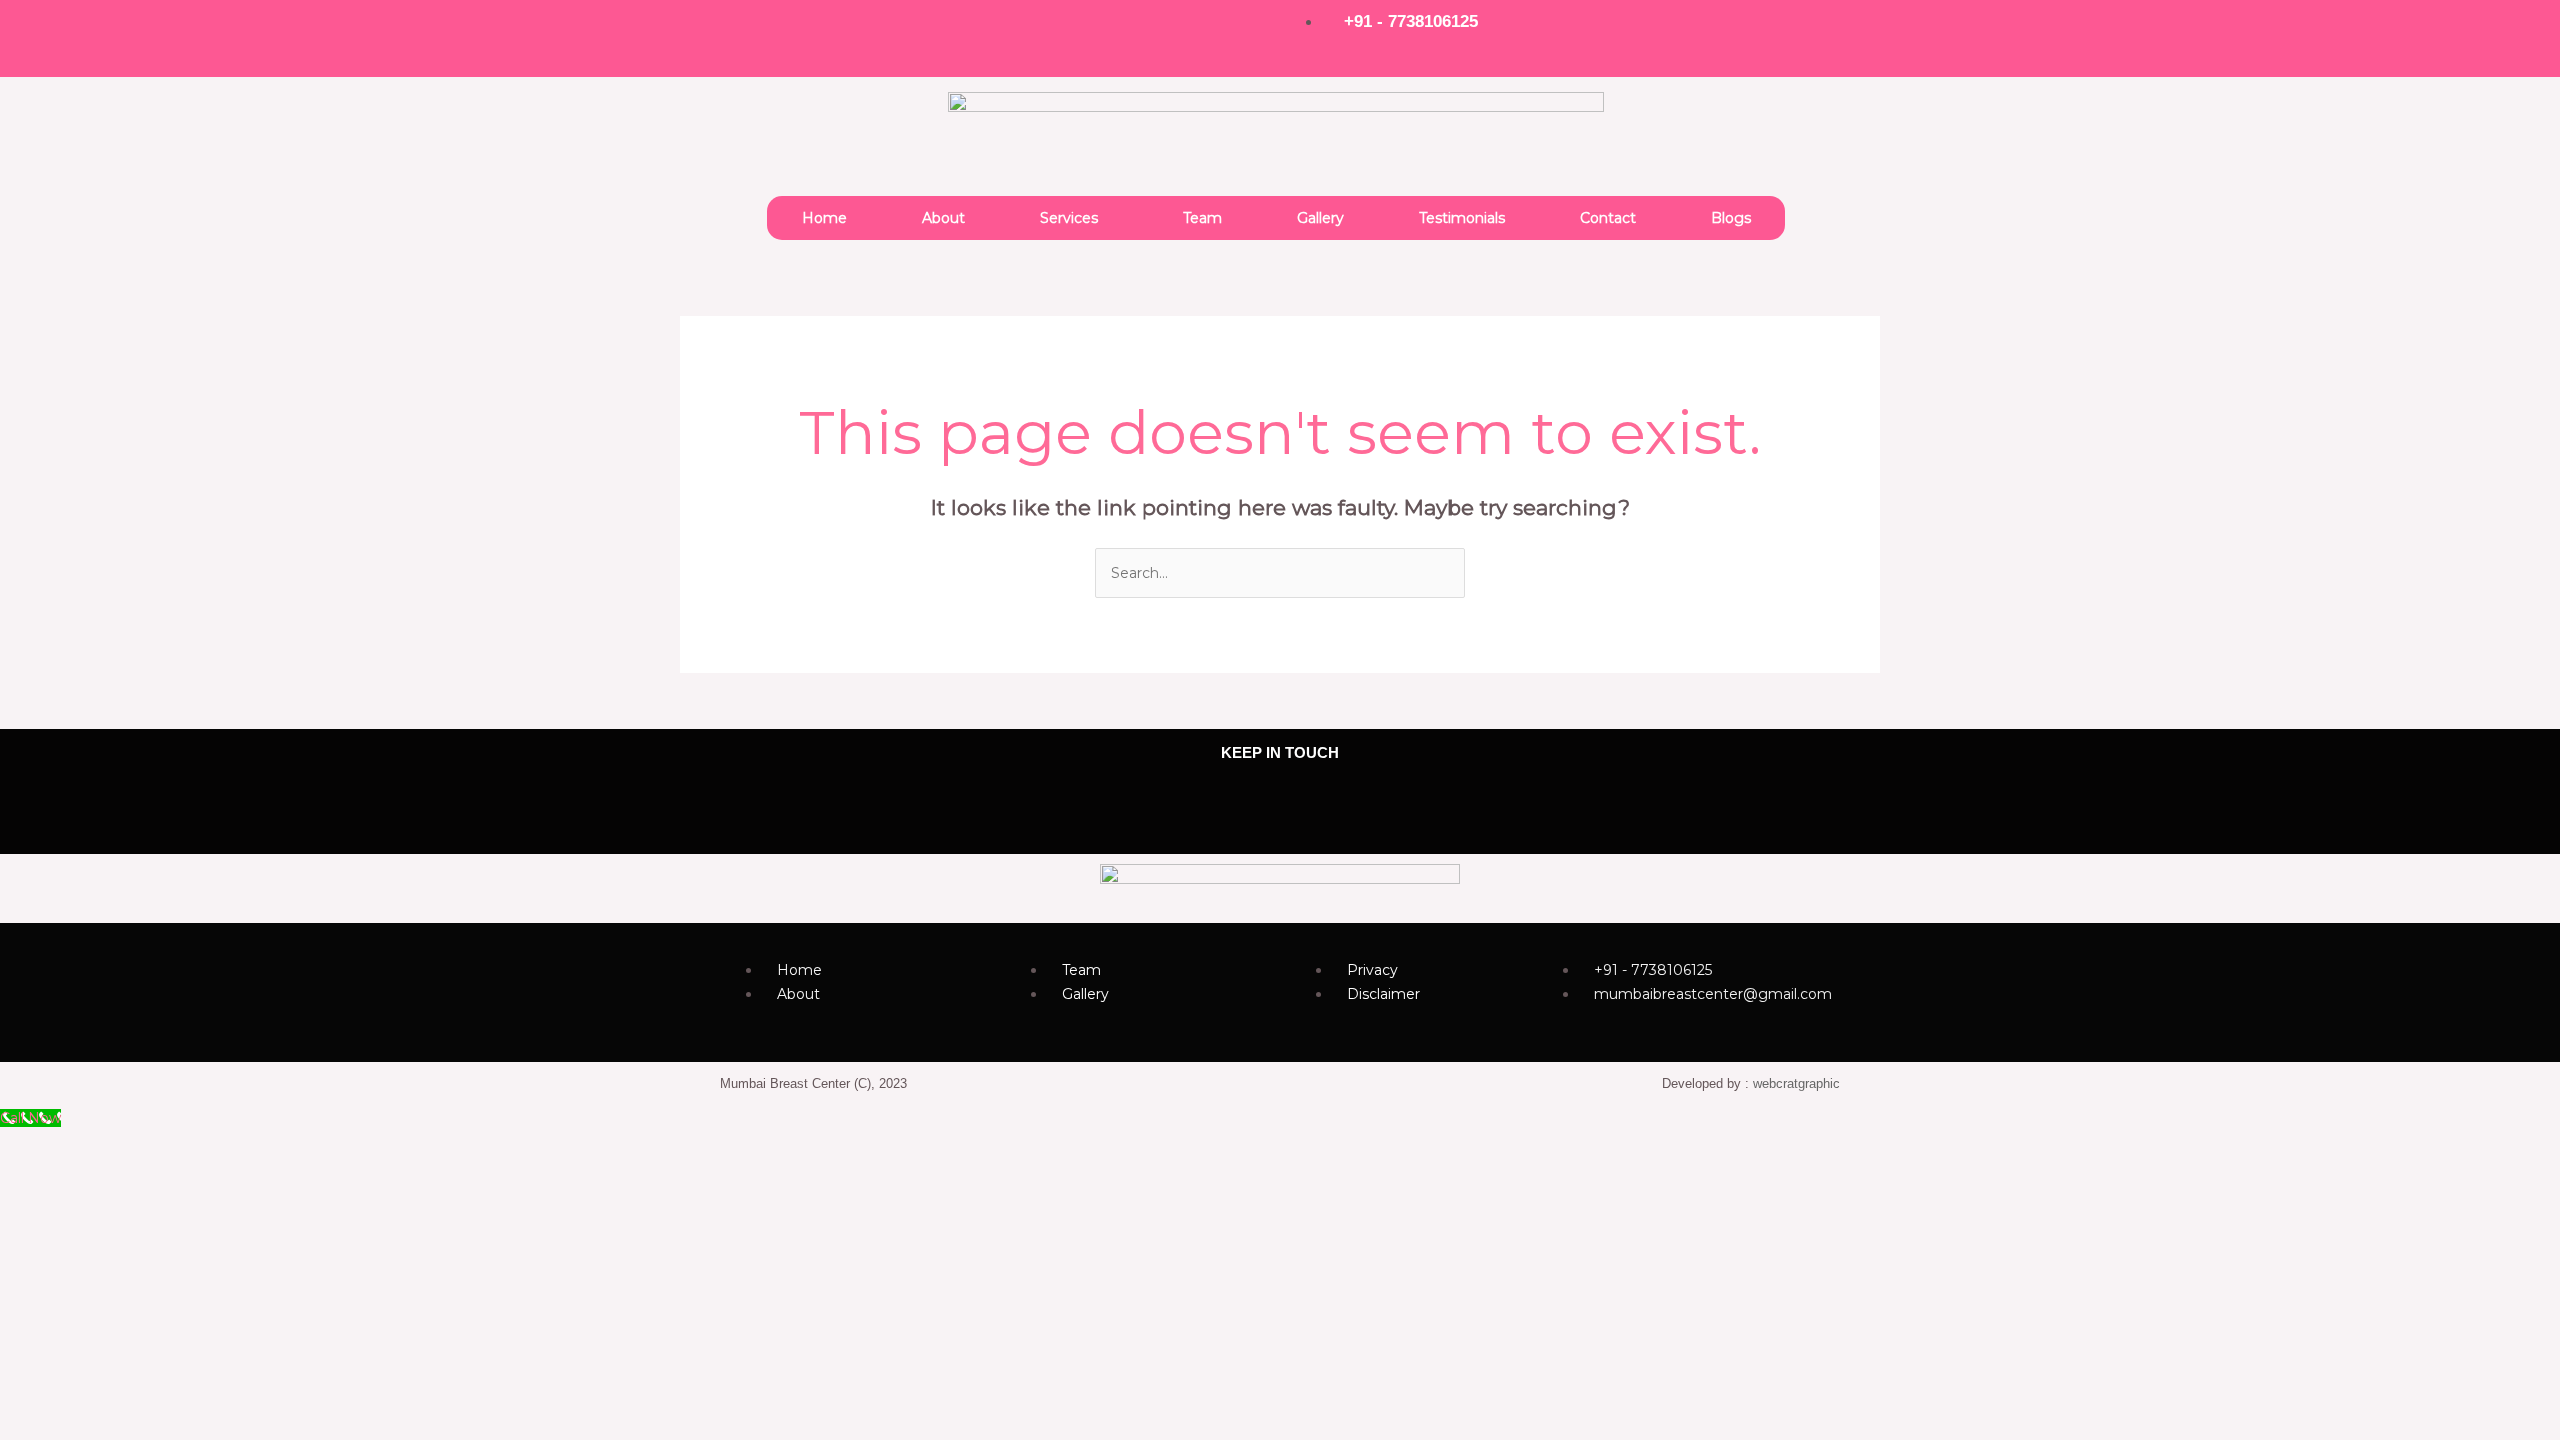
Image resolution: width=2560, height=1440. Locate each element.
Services (1069, 218)
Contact (1608, 218)
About (943, 218)
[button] (1074, 218)
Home (824, 218)
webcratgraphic (1796, 1083)
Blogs (1731, 218)
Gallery (1320, 218)
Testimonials (1462, 218)
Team (1202, 218)
